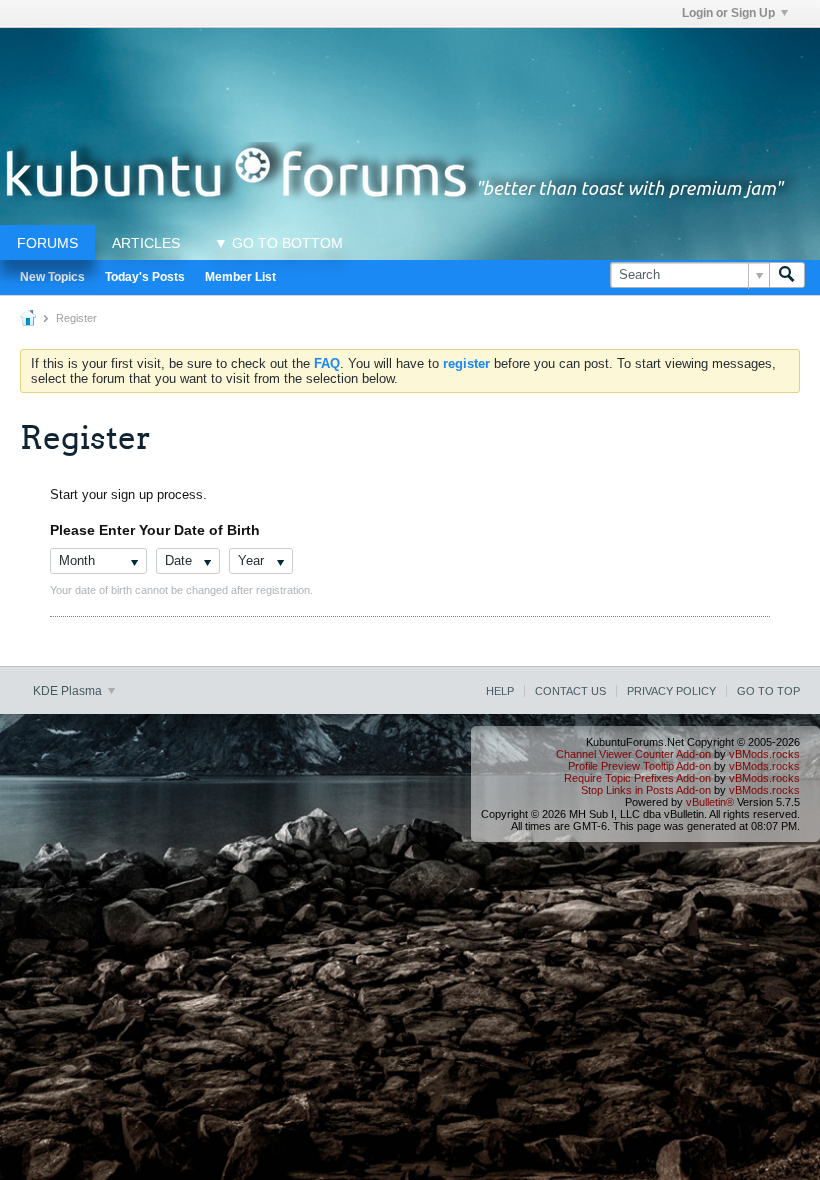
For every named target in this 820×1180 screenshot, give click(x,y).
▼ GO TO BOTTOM (278, 243)
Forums (47, 243)
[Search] (787, 275)
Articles (146, 243)
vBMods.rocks (764, 754)
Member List (240, 277)
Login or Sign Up (728, 13)
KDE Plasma (69, 691)
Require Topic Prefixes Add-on (637, 778)
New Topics (52, 277)
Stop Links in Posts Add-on (646, 790)
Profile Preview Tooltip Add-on (639, 766)
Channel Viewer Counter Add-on (633, 754)
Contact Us (570, 691)
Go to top (768, 691)
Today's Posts (145, 277)
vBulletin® (710, 802)
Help (500, 691)
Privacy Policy (671, 691)
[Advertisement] (410, 73)
